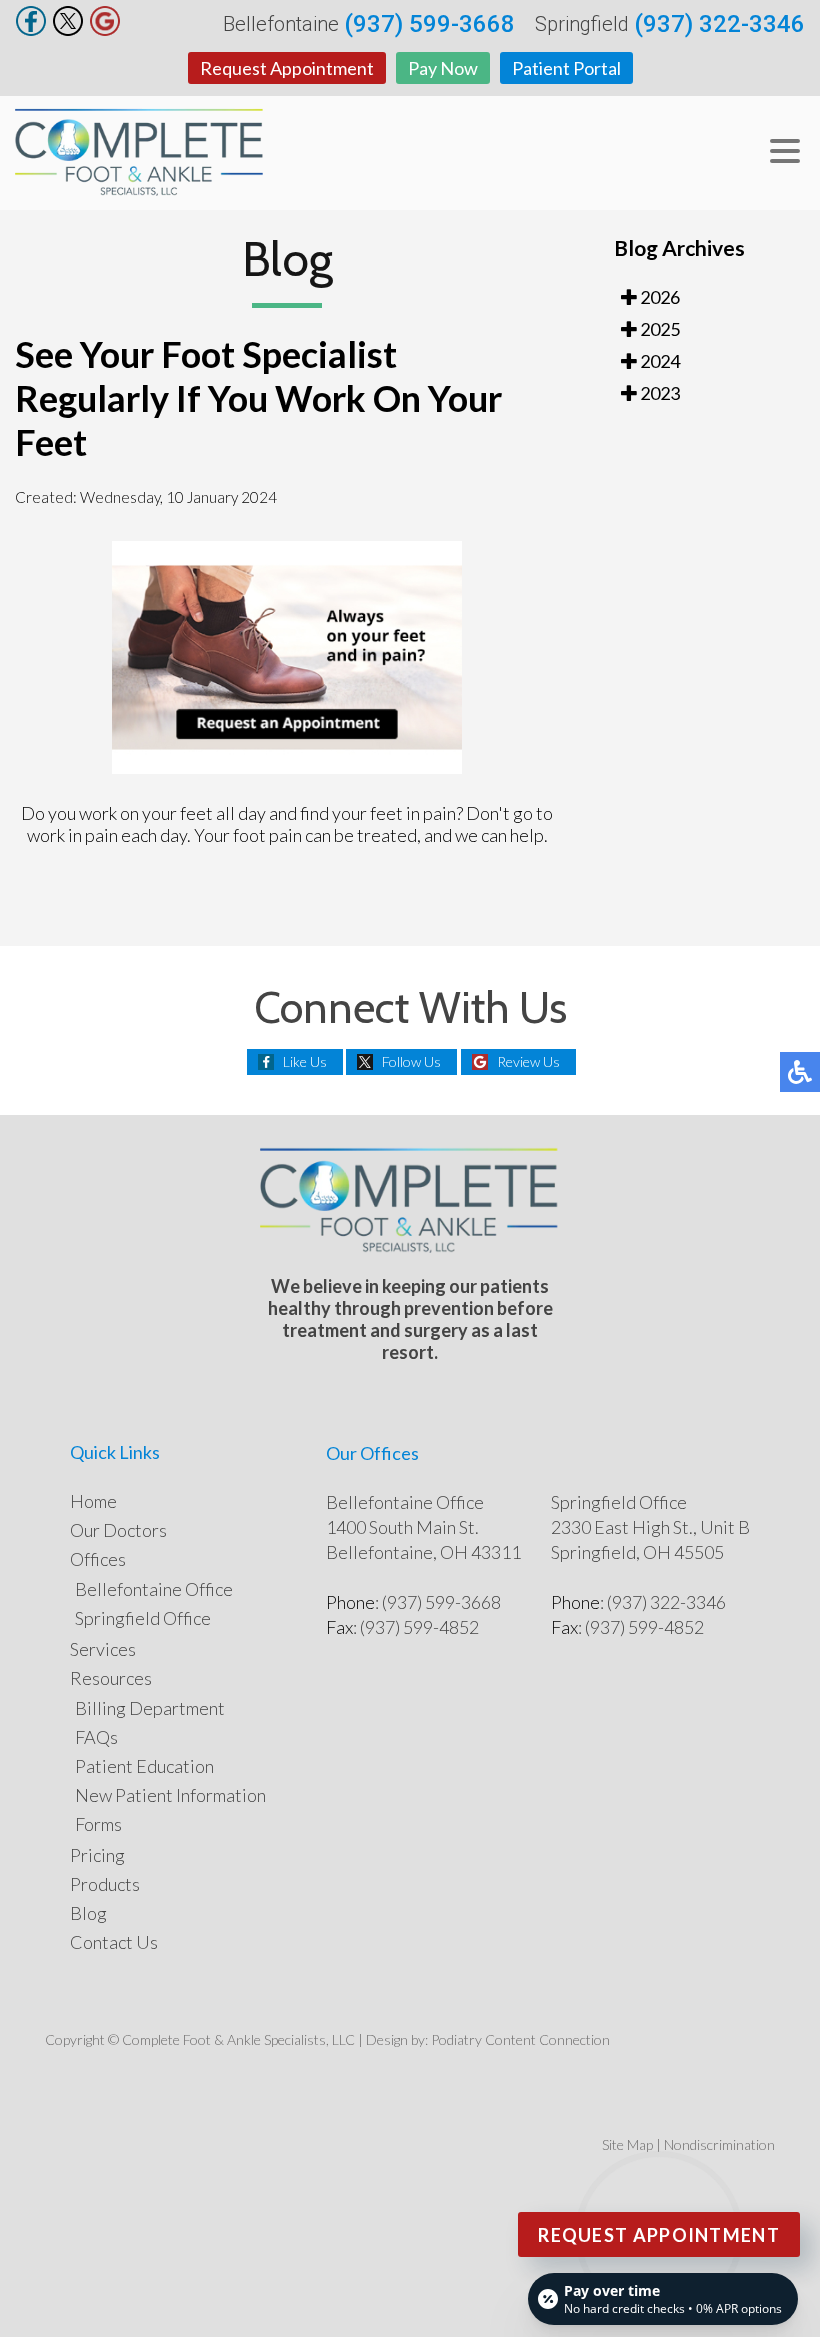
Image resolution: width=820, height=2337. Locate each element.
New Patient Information (170, 1795)
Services (103, 1649)
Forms (98, 1824)
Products (105, 1884)
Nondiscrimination (719, 2144)
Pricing (97, 1855)
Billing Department (150, 1708)
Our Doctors (118, 1530)
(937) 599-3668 (429, 24)
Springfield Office (143, 1618)
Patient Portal (566, 68)
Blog (88, 1913)
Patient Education (144, 1766)
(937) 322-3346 (719, 24)
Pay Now (443, 68)
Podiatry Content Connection (520, 2039)
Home (93, 1501)
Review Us (528, 1061)
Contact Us (114, 1942)
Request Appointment (287, 68)
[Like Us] (31, 30)
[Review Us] (105, 30)
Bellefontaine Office (154, 1589)
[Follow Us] (68, 30)
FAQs (96, 1737)
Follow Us (411, 1061)
